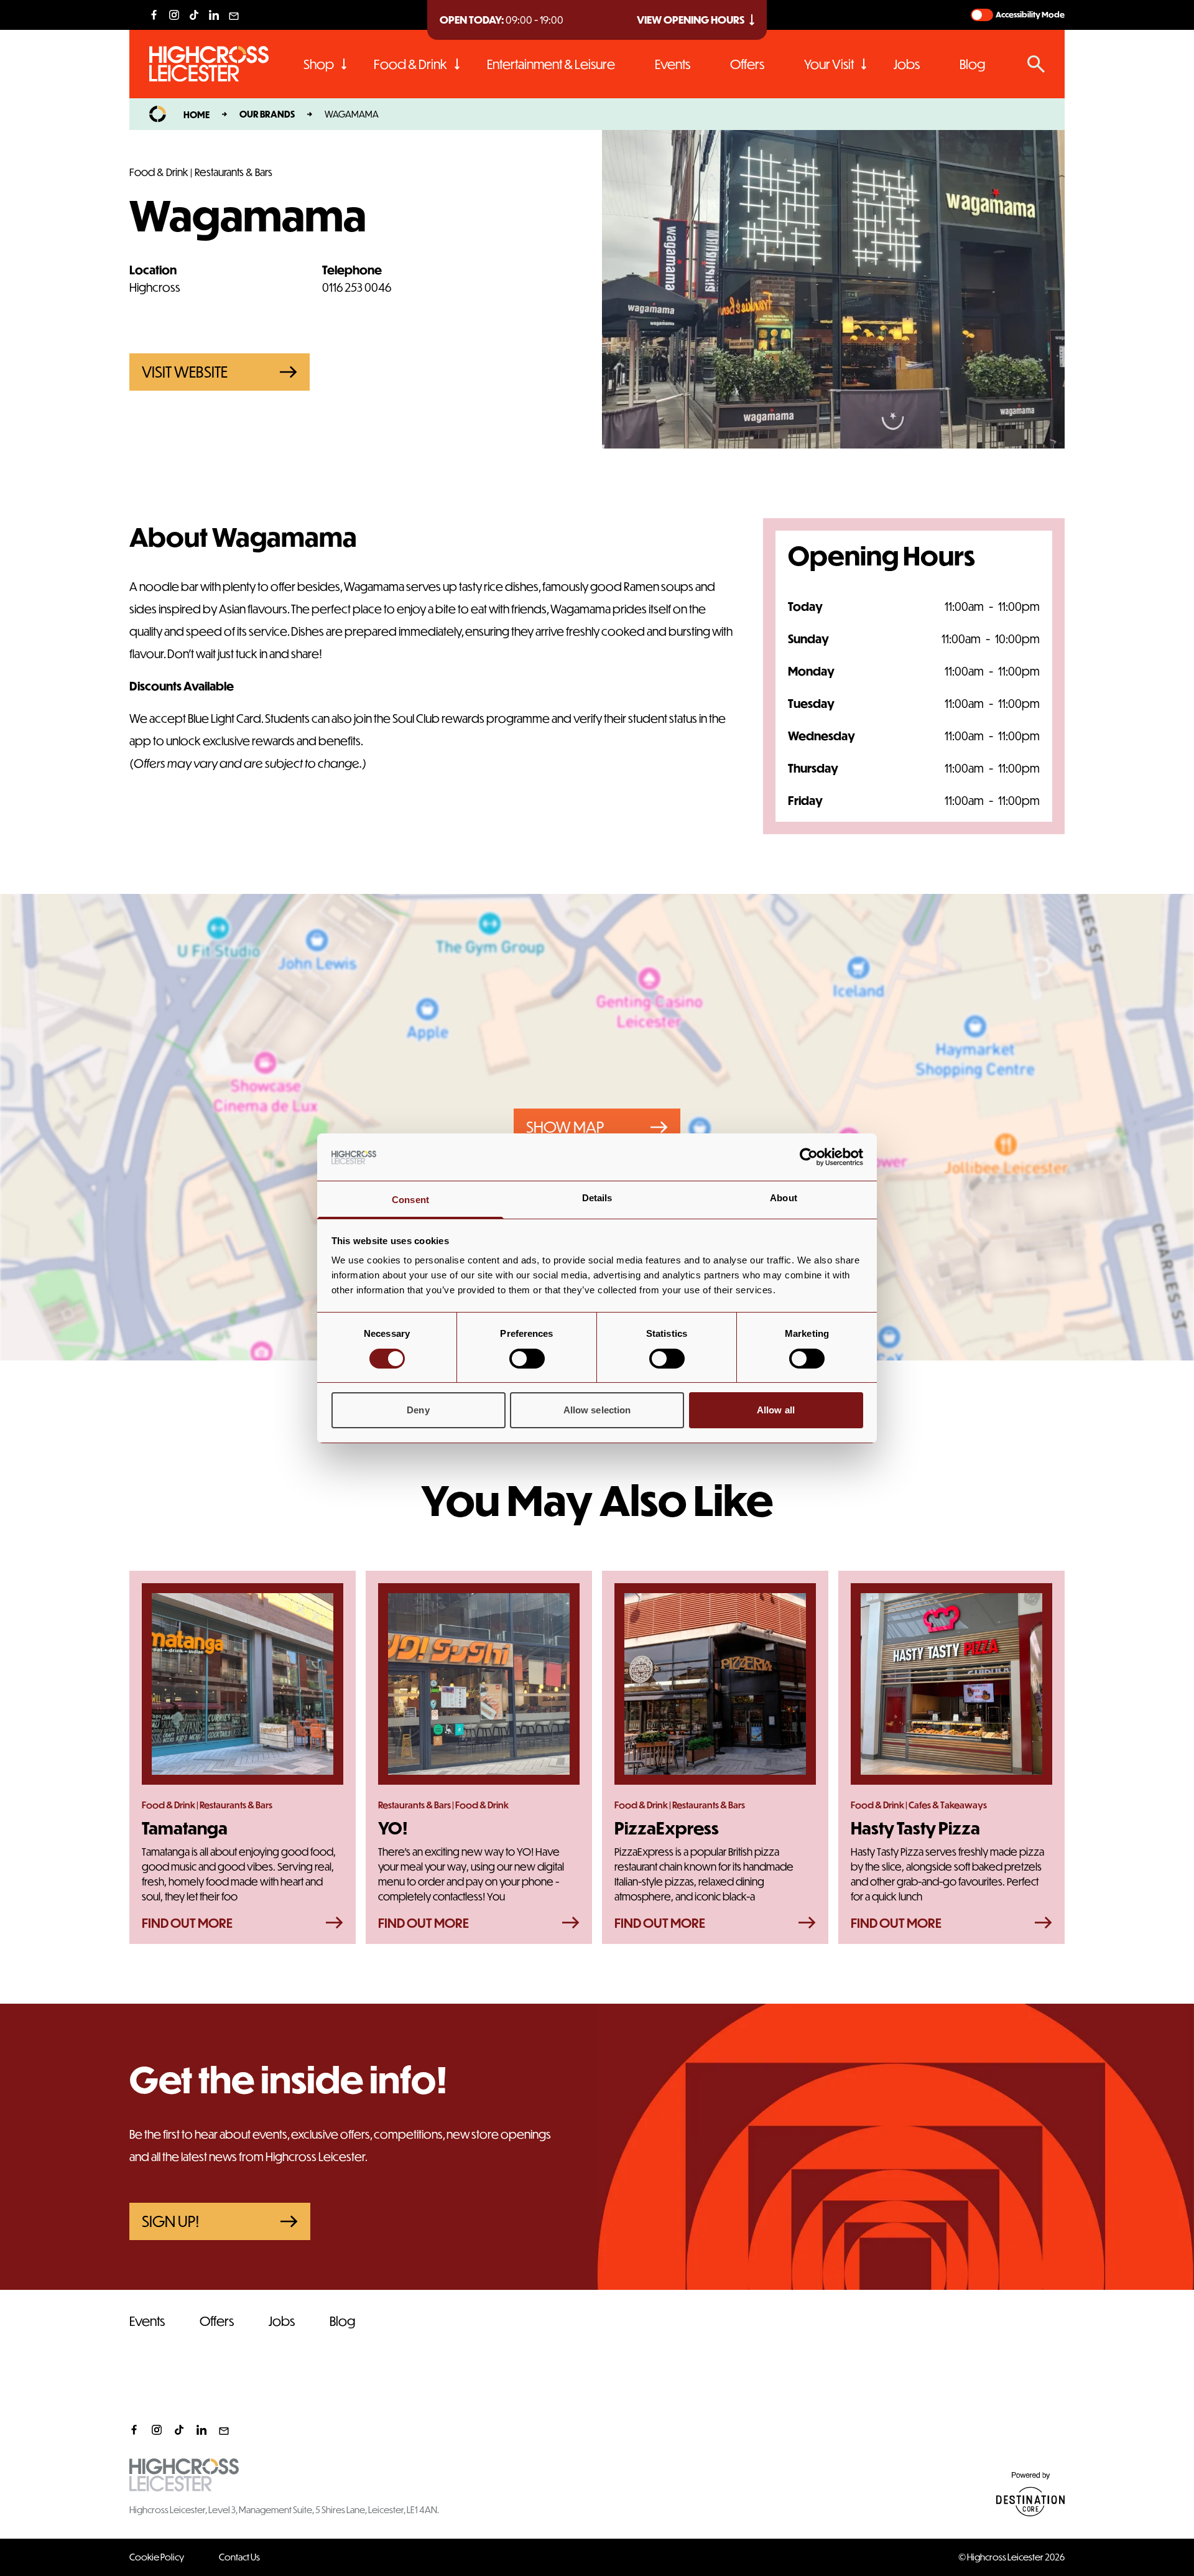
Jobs (907, 64)
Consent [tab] (410, 1200)
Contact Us (239, 2557)
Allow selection (597, 1410)
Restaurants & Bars (234, 172)
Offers (747, 64)
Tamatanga (185, 1828)
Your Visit (829, 64)
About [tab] (784, 1198)
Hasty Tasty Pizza (915, 1828)
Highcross (155, 287)
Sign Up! (171, 2221)
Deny (418, 1410)
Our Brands (267, 114)
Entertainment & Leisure (551, 64)
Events (673, 64)
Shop (319, 64)
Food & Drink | (161, 172)
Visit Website (185, 372)
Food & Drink (410, 64)
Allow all (776, 1410)
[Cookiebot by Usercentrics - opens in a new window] (809, 1157)
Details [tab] (597, 1198)
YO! (393, 1828)
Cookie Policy (157, 2557)
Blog (972, 64)
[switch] (527, 1359)
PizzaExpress (667, 1828)
